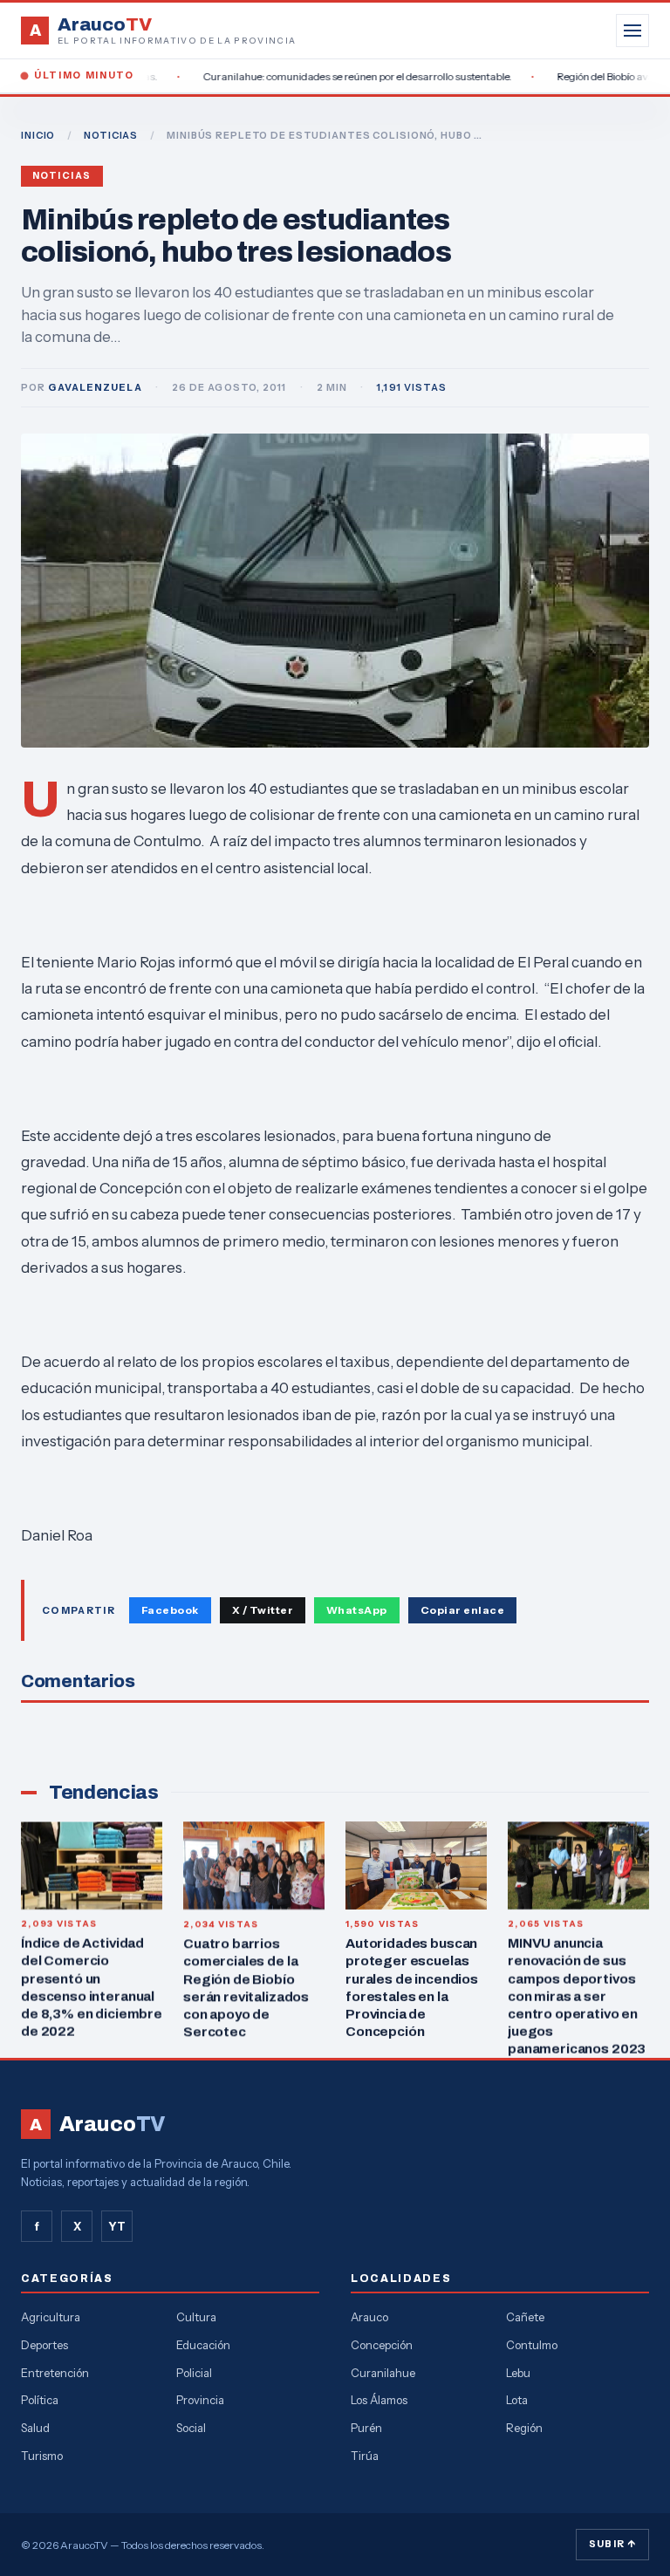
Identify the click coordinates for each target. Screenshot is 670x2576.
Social (191, 2428)
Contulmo (532, 2345)
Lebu (518, 2373)
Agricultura (51, 2317)
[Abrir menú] (632, 31)
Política (40, 2400)
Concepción (382, 2345)
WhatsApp (357, 1610)
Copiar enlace (462, 1610)
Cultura (196, 2317)
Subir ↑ (612, 2544)
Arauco (369, 2317)
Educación (203, 2345)
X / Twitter (263, 1610)
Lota (517, 2400)
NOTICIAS (111, 135)
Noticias (62, 176)
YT (117, 2226)
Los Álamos (379, 2400)
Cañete (525, 2317)
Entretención (55, 2373)
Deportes (44, 2345)
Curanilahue (383, 2373)
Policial (194, 2373)
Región (524, 2428)
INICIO (38, 135)
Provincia (200, 2400)
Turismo (42, 2456)
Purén (366, 2428)
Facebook (170, 1610)
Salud (35, 2428)
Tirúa (365, 2456)
